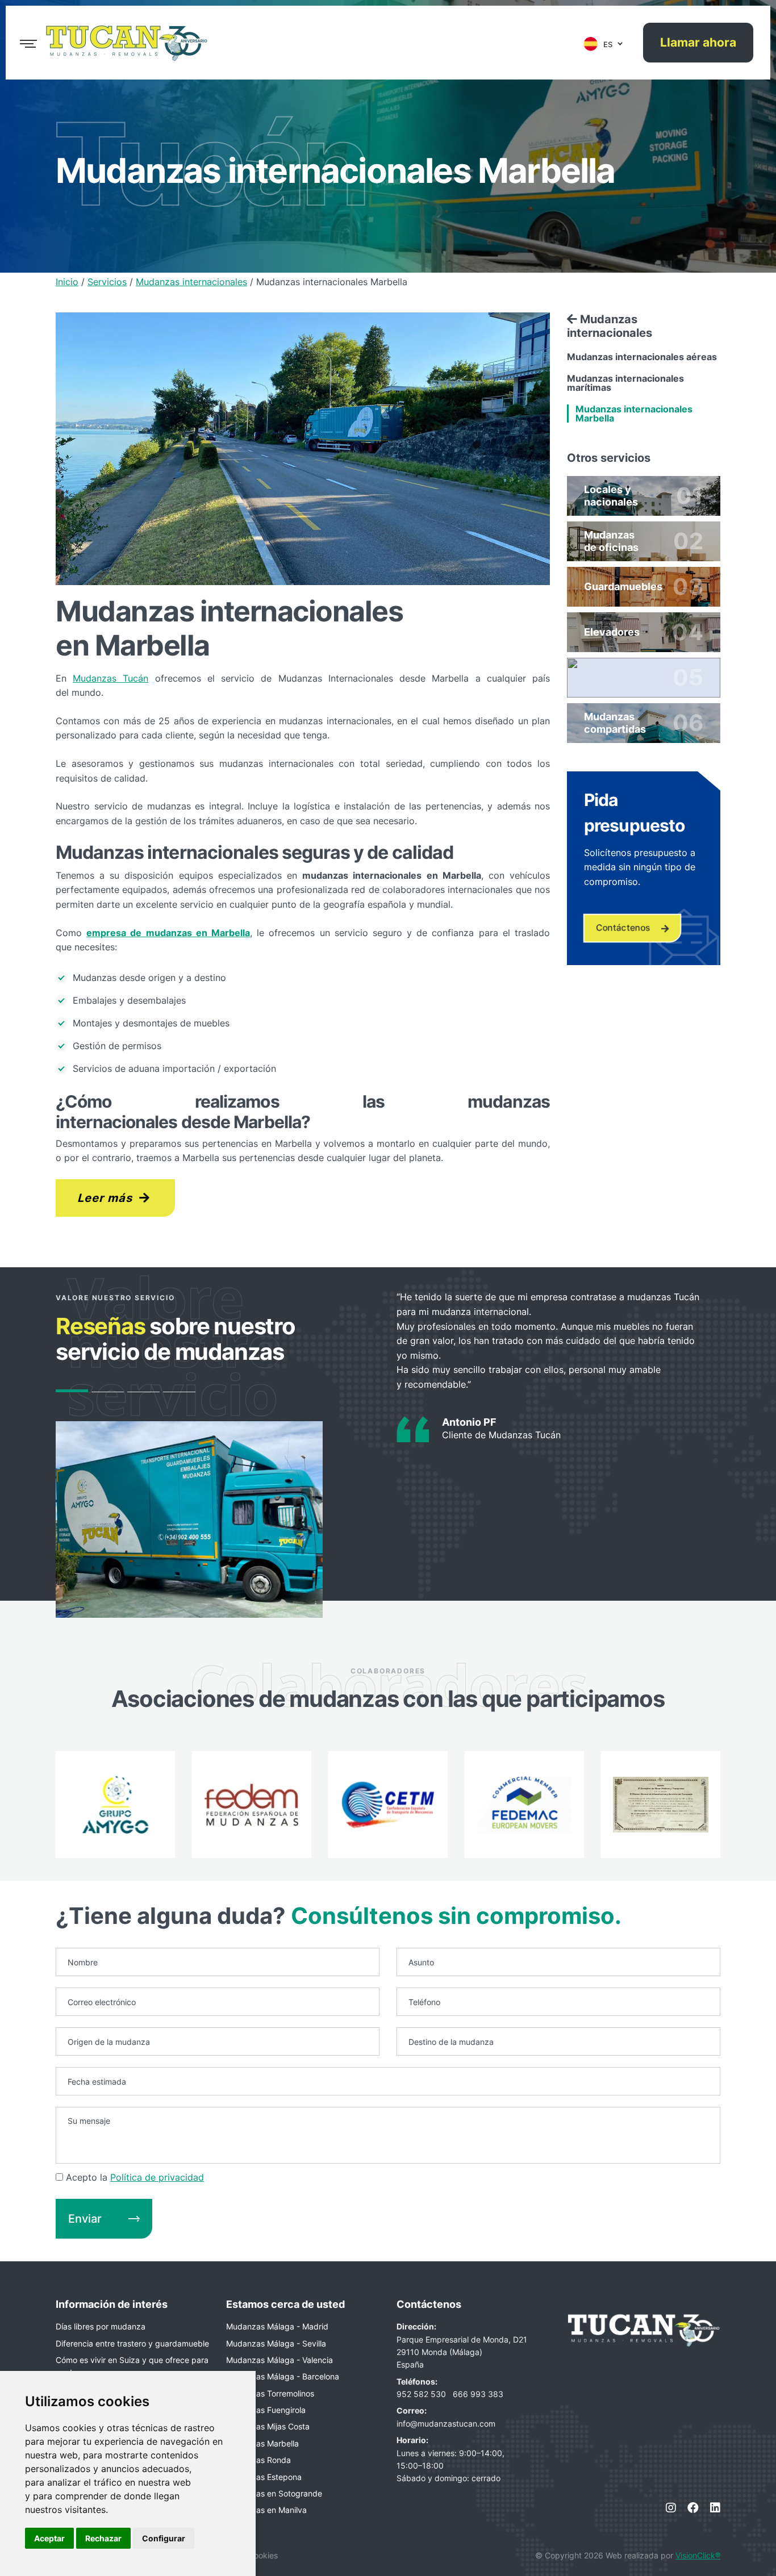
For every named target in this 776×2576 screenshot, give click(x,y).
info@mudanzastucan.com (446, 2423)
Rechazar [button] (103, 2538)
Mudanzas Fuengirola (266, 2410)
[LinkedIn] (715, 2508)
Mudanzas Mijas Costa (268, 2426)
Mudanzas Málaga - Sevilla (276, 2343)
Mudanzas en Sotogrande (274, 2493)
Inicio (67, 282)
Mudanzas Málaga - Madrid (277, 2326)
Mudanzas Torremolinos (270, 2393)
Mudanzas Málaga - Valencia (279, 2360)
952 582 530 (422, 2394)
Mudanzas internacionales (191, 282)
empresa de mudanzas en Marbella (168, 933)
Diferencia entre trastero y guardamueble (132, 2343)
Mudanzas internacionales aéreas (642, 357)
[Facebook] (693, 2508)
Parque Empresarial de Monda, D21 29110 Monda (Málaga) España (462, 2352)
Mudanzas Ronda (258, 2460)
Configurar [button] (164, 2538)
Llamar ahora (698, 43)
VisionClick (698, 2555)
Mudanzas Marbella (262, 2443)
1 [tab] (72, 1391)
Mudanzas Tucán (110, 678)
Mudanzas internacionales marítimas (625, 383)
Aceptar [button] (49, 2538)
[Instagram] (671, 2508)
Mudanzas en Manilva (266, 2510)
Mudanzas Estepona (264, 2477)
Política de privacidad (157, 2177)
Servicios (107, 282)
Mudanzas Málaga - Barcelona (283, 2376)
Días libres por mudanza (101, 2326)
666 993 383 (478, 2394)
